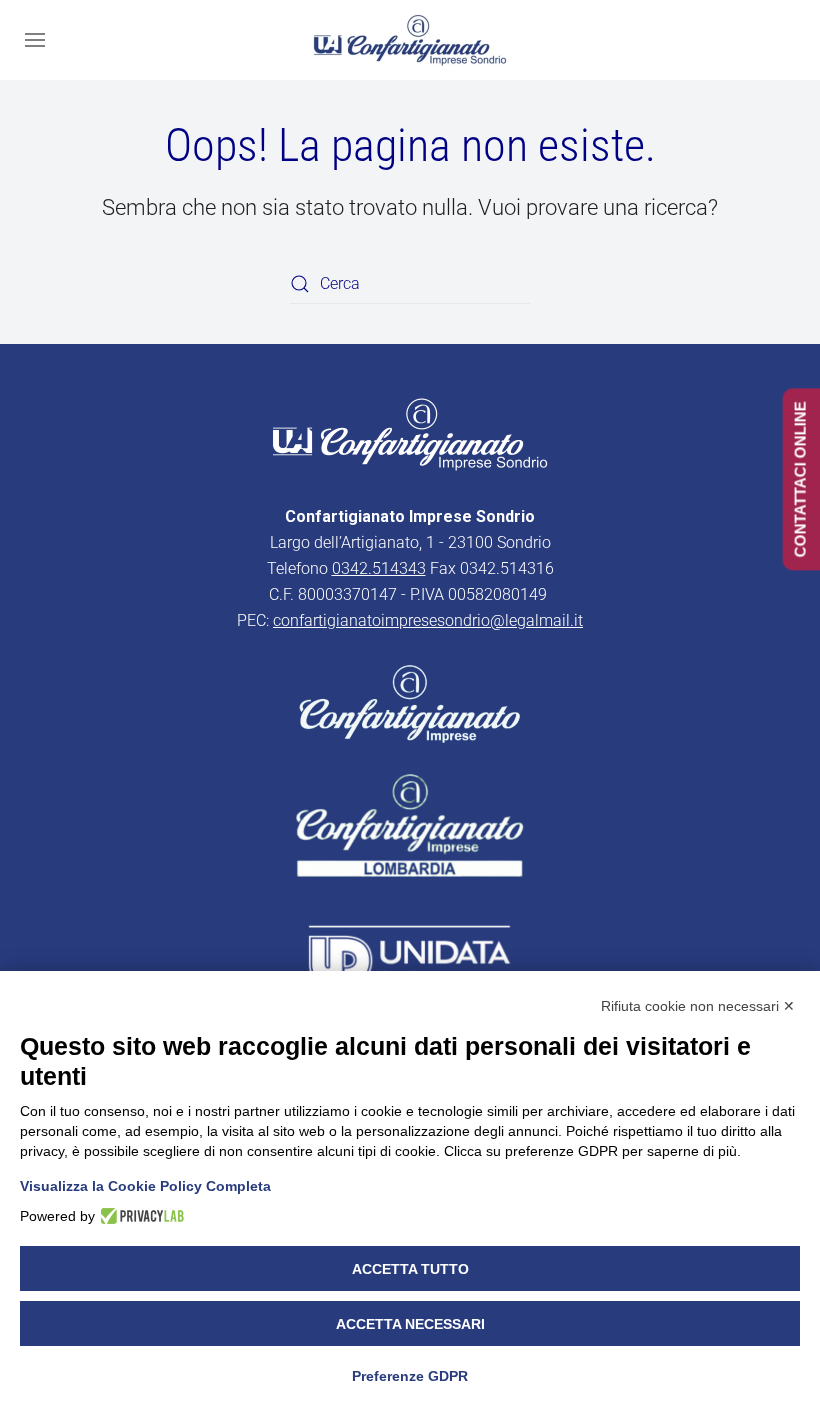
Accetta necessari (410, 1324)
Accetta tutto (410, 1269)
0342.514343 (379, 568)
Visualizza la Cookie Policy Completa (145, 1186)
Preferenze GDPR (410, 1376)
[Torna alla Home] (410, 40)
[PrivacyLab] (139, 1216)
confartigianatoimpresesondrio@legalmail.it (428, 620)
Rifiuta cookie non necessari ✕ (698, 1006)
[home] (410, 432)
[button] (35, 40)
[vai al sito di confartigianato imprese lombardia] (410, 702)
